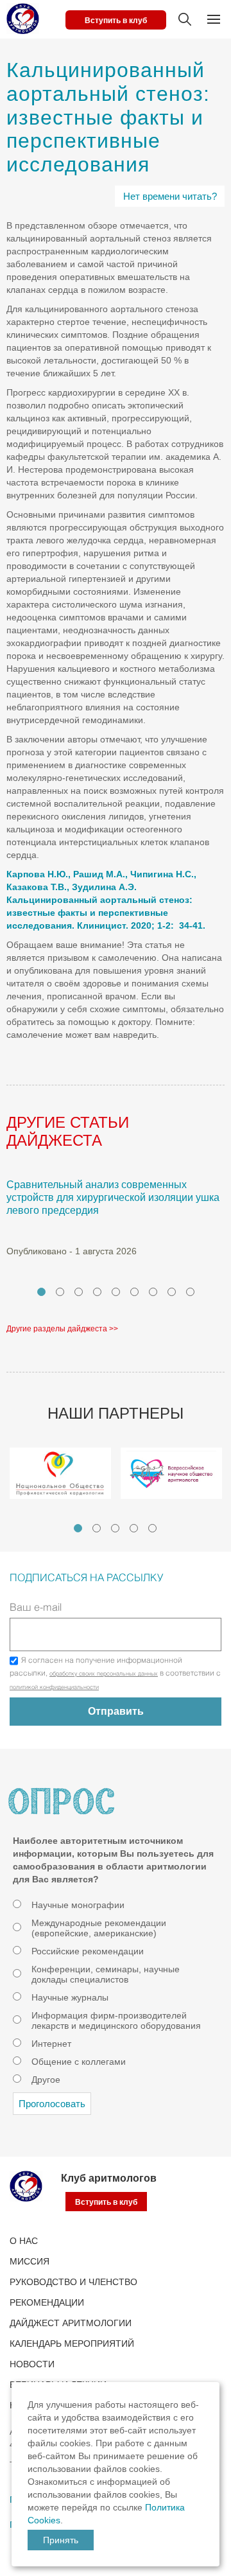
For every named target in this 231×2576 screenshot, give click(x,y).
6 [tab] (134, 1292)
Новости (32, 2364)
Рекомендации (47, 2302)
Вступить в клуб (116, 21)
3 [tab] (79, 1292)
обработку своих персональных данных (104, 1674)
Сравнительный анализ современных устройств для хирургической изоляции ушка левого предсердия (113, 1197)
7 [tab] (153, 1292)
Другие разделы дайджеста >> (62, 1329)
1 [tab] (41, 1292)
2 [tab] (60, 1292)
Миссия (30, 2261)
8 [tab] (172, 1292)
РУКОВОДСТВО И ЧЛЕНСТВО (73, 2282)
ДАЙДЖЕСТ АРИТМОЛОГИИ (71, 2323)
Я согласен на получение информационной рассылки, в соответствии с (115, 1674)
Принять (61, 2540)
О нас (24, 2241)
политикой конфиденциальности (54, 1688)
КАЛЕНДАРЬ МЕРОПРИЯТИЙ (72, 2344)
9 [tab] (190, 1292)
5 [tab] (116, 1292)
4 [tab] (97, 1292)
